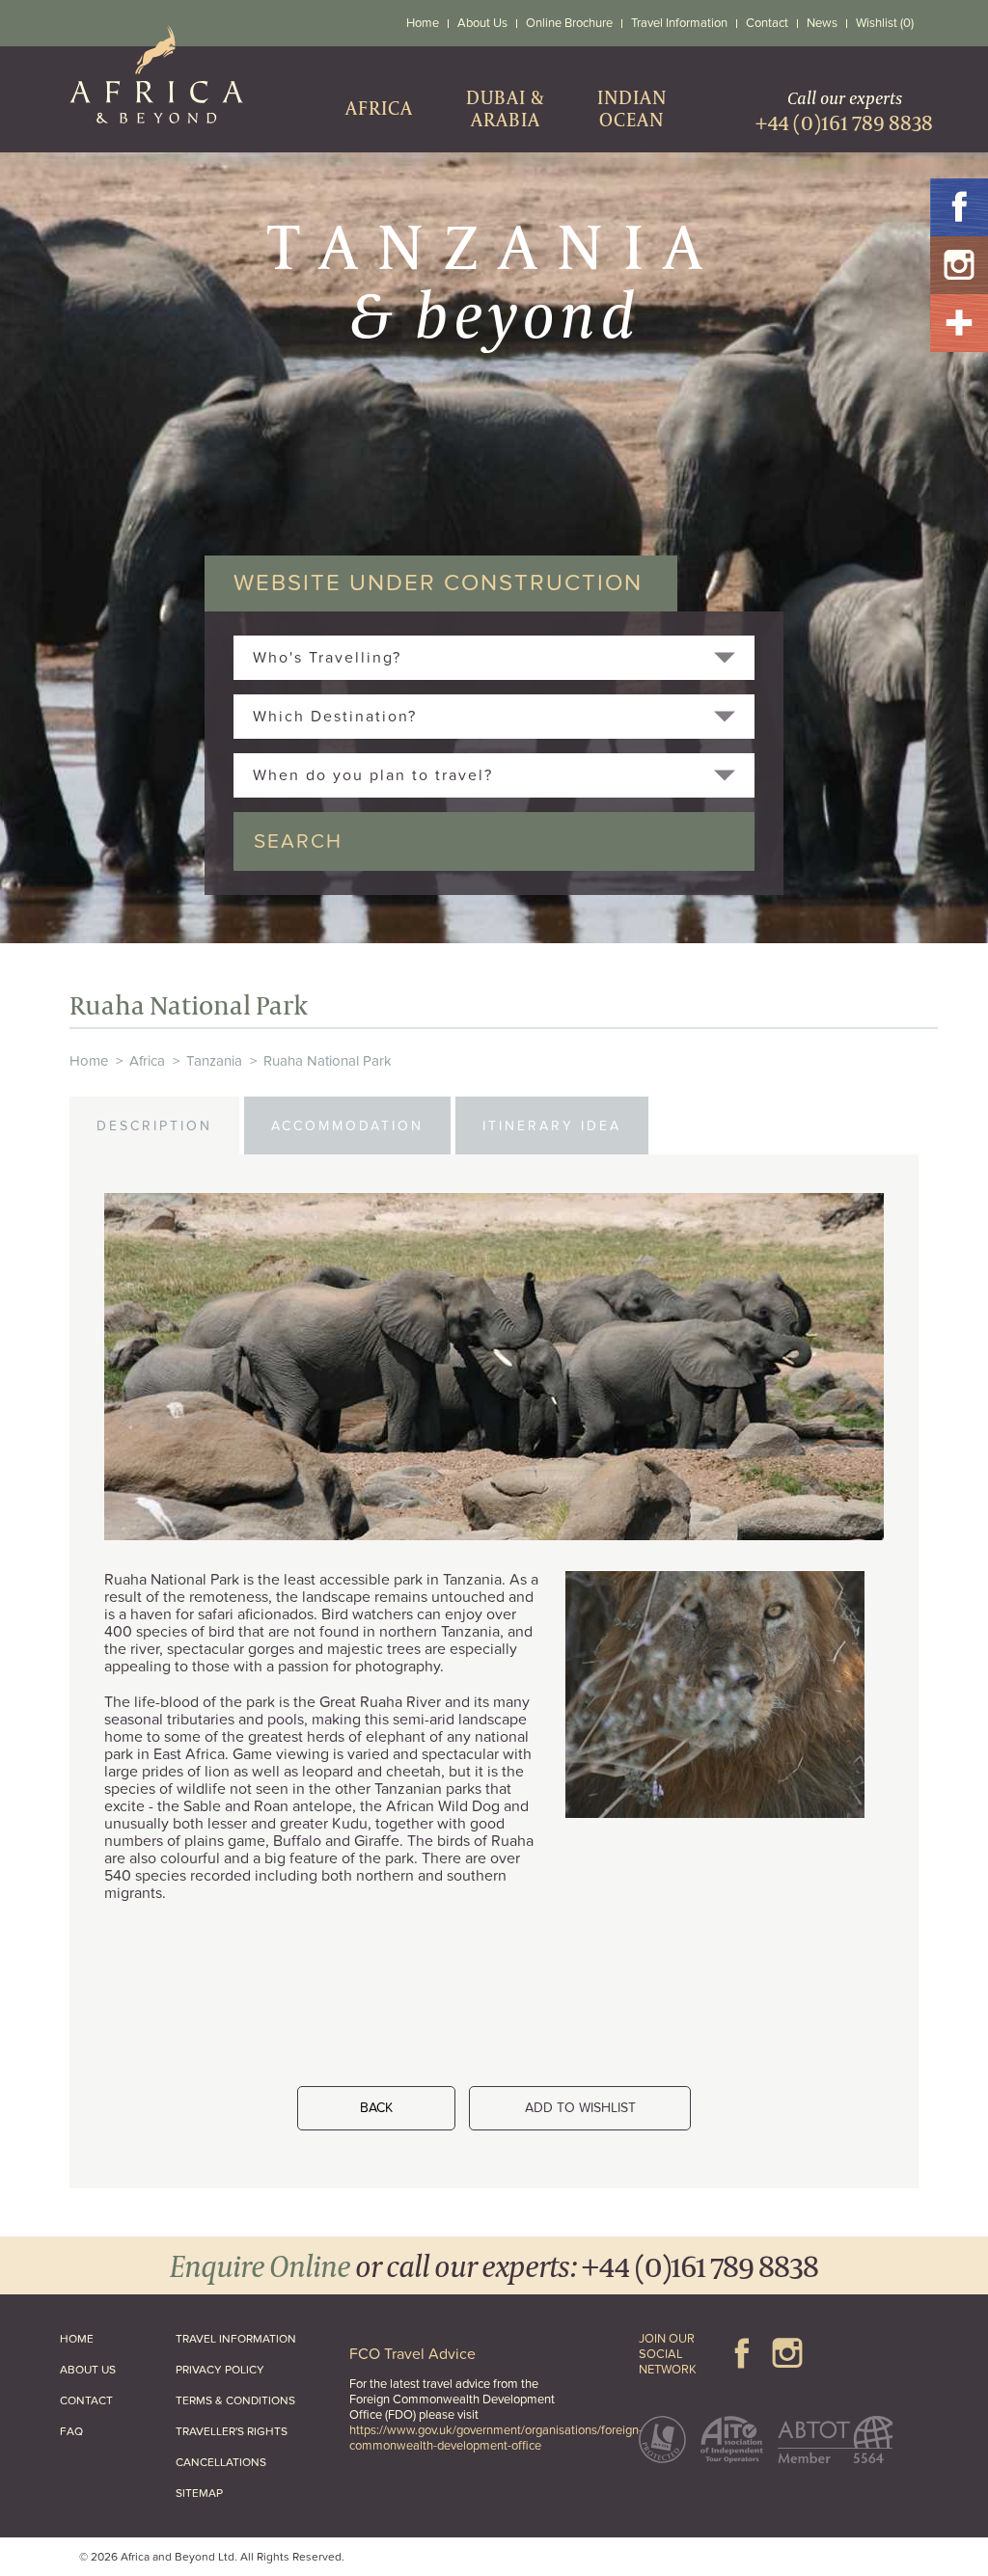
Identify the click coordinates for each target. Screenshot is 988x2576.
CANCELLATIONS (221, 2462)
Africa (147, 1061)
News (822, 23)
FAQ (71, 2431)
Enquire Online (260, 2265)
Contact (767, 23)
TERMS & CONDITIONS (235, 2400)
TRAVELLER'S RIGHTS (232, 2431)
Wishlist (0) (885, 23)
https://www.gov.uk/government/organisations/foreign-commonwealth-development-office (496, 2438)
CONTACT (86, 2400)
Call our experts (844, 111)
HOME (77, 2339)
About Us (482, 23)
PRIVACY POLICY (220, 2370)
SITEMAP (199, 2493)
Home (423, 23)
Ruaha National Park (328, 1061)
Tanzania (214, 1061)
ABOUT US (88, 2370)
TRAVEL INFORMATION (236, 2339)
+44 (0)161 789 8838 (700, 2265)
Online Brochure (569, 23)
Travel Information (679, 23)
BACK (376, 2108)
